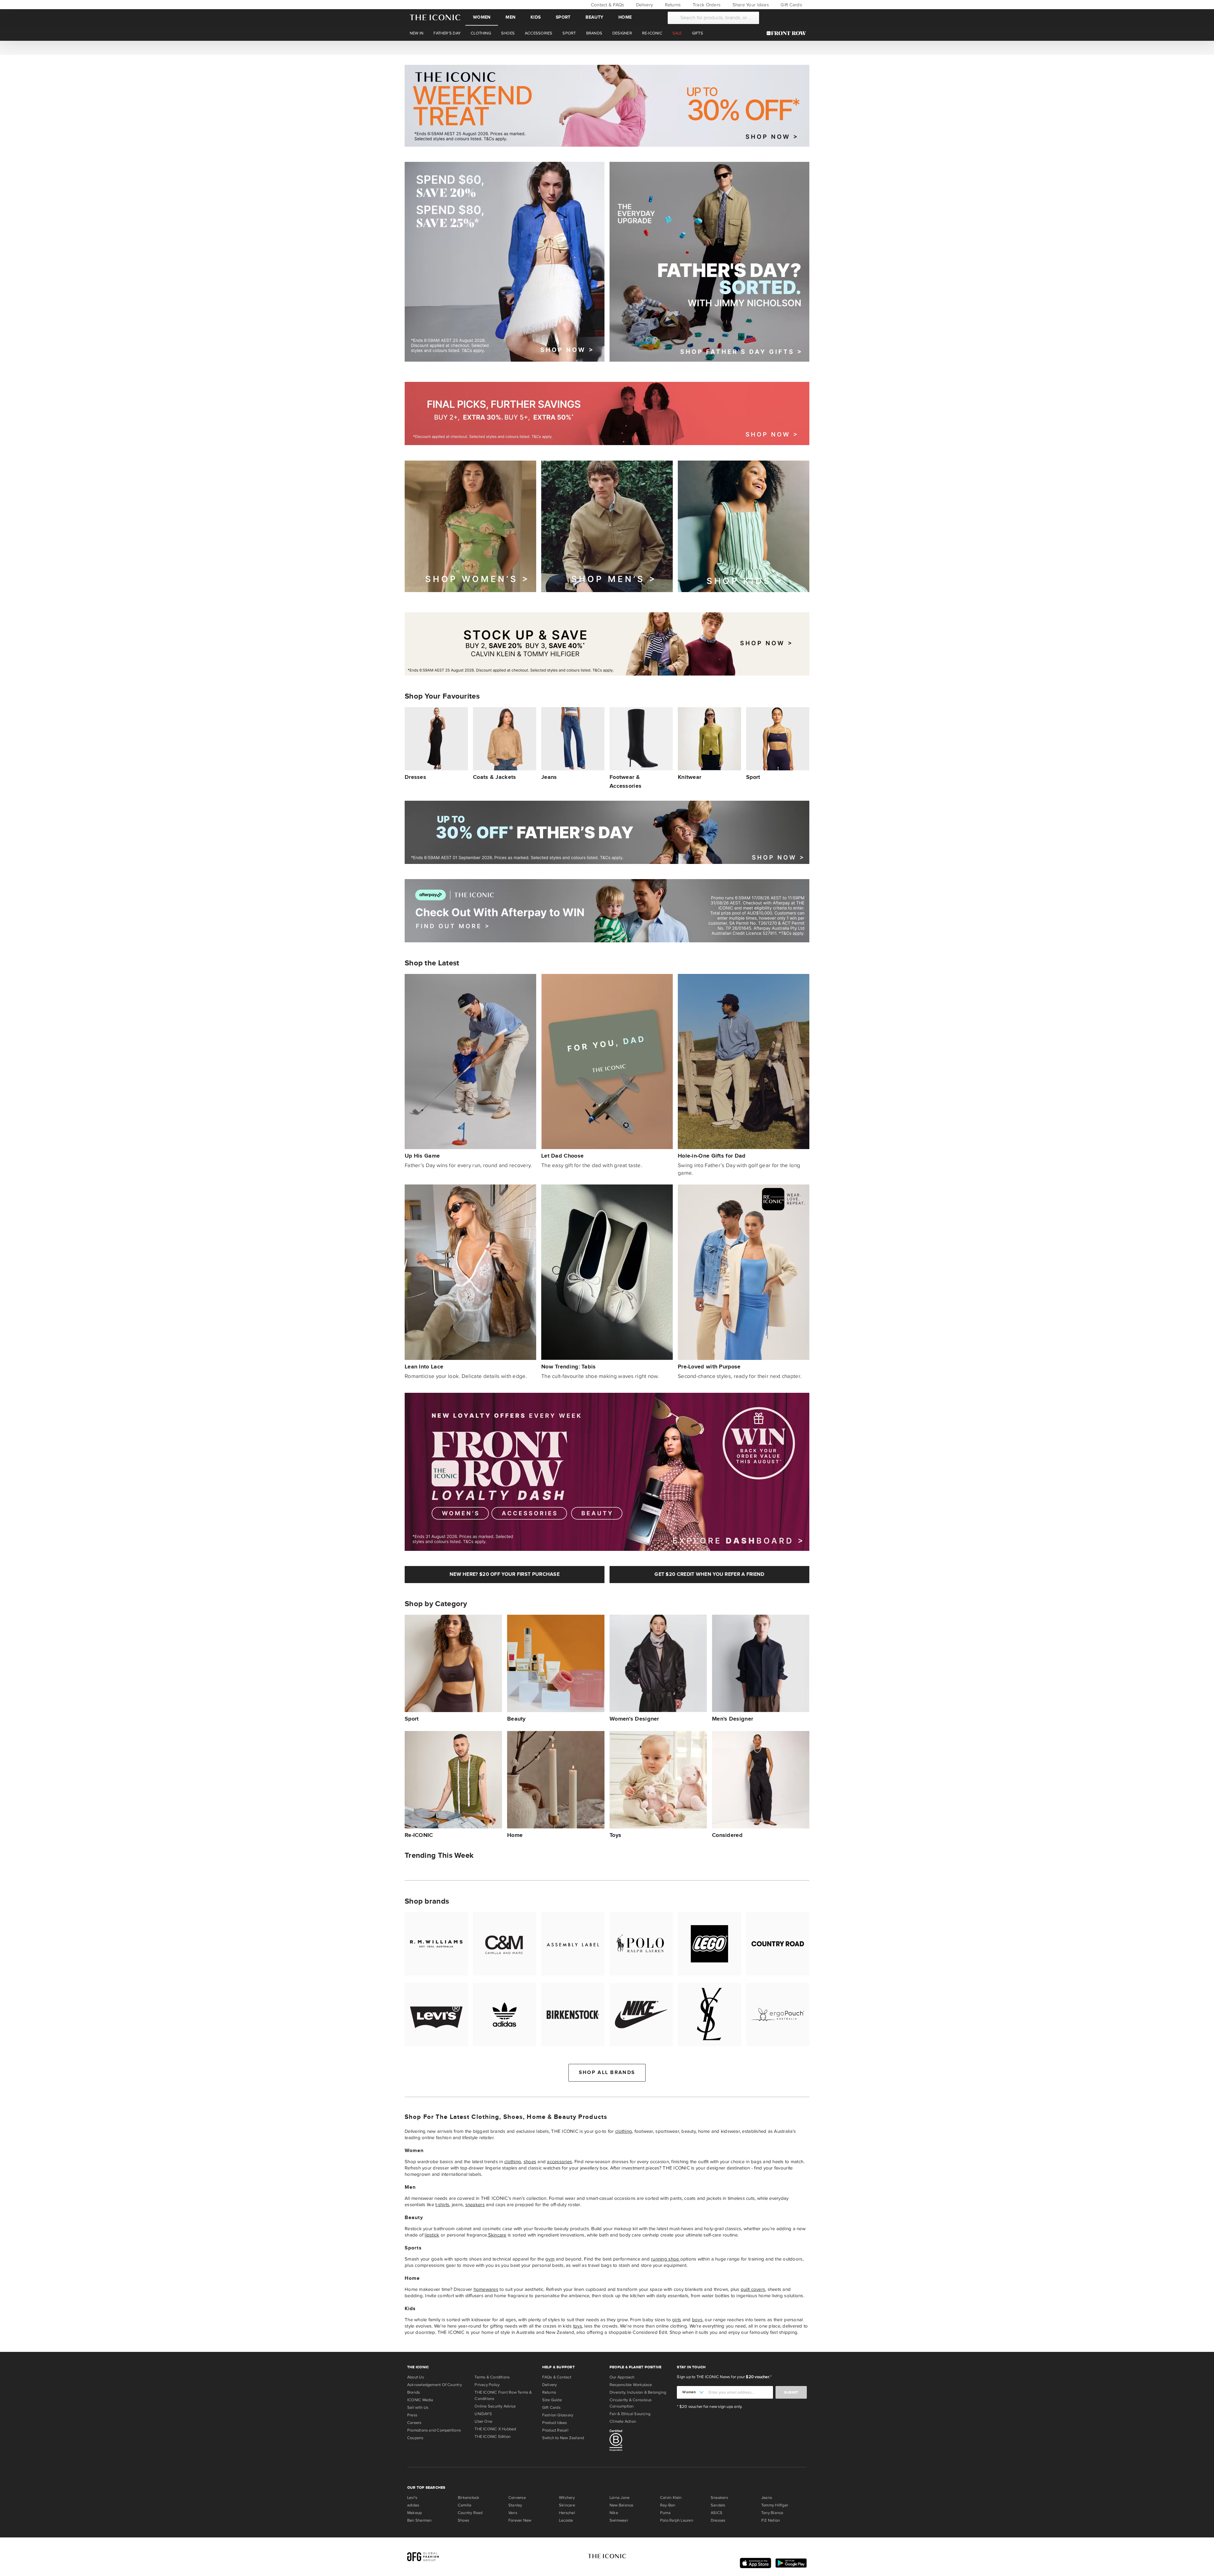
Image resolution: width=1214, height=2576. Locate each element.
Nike (614, 2513)
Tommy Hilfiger (775, 2505)
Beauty (594, 17)
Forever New (520, 2520)
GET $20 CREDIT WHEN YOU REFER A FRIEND (709, 1574)
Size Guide (552, 2400)
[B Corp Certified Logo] (641, 2441)
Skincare (497, 2235)
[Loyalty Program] (788, 33)
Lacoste (566, 2520)
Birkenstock (469, 2498)
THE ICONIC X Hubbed (495, 2429)
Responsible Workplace (631, 2385)
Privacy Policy (487, 2385)
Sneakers (719, 2498)
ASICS (717, 2513)
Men (510, 17)
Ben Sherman (419, 2520)
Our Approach (622, 2377)
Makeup (414, 2513)
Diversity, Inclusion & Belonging (638, 2392)
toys (578, 2326)
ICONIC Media (420, 2400)
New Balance (621, 2505)
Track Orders (706, 5)
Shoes (463, 2520)
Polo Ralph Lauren (677, 2520)
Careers (414, 2423)
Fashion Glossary (558, 2415)
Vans (513, 2513)
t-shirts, (443, 2205)
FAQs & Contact (557, 2377)
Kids (536, 17)
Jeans (767, 2498)
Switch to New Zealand (563, 2438)
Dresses (718, 2520)
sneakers (475, 2205)
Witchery (567, 2498)
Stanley (515, 2505)
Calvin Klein (671, 2498)
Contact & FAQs (607, 5)
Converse (517, 2498)
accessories (559, 2162)
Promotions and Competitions (434, 2430)
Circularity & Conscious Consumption (631, 2403)
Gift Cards (791, 5)
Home (625, 17)
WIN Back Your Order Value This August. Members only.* (607, 47)
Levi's (412, 2498)
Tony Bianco (772, 2513)
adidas (413, 2505)
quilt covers (753, 2289)
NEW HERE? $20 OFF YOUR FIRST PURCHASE (505, 1574)
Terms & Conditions (492, 2377)
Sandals (718, 2505)
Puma (665, 2513)
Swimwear (619, 2520)
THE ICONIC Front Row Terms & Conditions (503, 2395)
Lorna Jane (619, 2498)
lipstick (432, 2235)
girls (677, 2320)
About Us (416, 2377)
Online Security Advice (495, 2406)
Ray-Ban (668, 2505)
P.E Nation (771, 2520)
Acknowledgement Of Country (435, 2385)
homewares (486, 2289)
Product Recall (555, 2430)
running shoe (665, 2259)
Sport (563, 17)
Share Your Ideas (750, 5)
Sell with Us (418, 2408)
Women (482, 17)
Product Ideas (555, 2423)
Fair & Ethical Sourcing (630, 2414)
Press (412, 2415)
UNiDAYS (483, 2414)
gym (550, 2259)
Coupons (415, 2438)
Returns (672, 5)
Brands (414, 2392)
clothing (624, 2131)
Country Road (470, 2513)
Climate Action (623, 2421)
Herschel (567, 2513)
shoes (530, 2162)
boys (697, 2320)
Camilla (465, 2505)
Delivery (644, 5)
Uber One (483, 2421)
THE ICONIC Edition (493, 2437)
